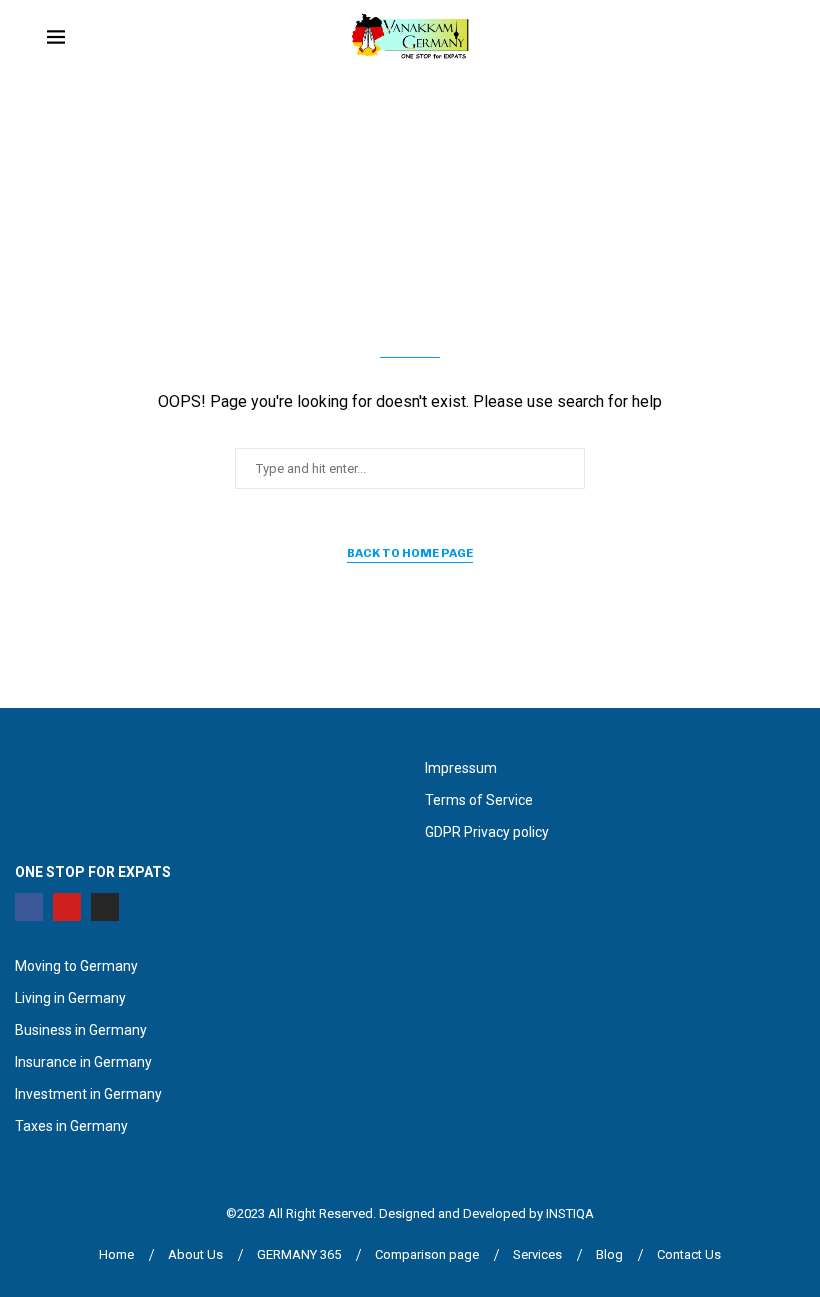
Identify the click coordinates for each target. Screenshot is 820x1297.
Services (537, 1254)
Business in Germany (81, 1030)
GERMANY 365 (299, 1254)
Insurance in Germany (83, 1062)
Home (116, 1254)
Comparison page (427, 1254)
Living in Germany (70, 998)
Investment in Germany (88, 1094)
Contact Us (689, 1254)
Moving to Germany (76, 966)
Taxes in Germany (71, 1126)
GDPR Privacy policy (487, 832)
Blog (609, 1254)
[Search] (763, 39)
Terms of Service (479, 800)
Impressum (461, 768)
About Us (195, 1254)
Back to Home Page (410, 553)
